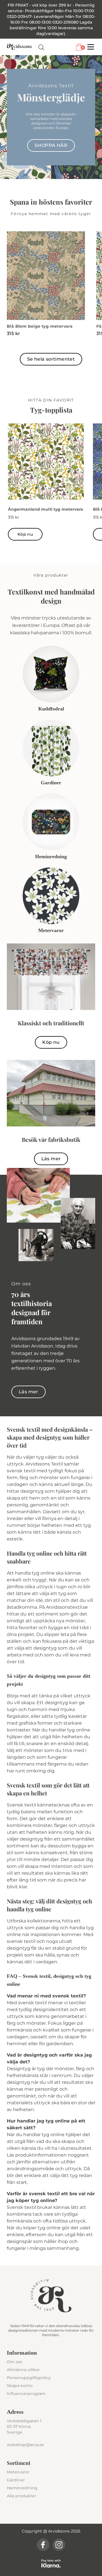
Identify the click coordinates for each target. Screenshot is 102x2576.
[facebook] (43, 2545)
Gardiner (16, 2480)
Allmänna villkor (23, 2370)
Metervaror (18, 2472)
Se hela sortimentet (51, 359)
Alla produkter (22, 2496)
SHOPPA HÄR (51, 145)
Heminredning (22, 2488)
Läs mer (51, 1159)
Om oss (14, 2362)
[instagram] (59, 2545)
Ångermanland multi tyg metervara (45, 509)
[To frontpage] (19, 47)
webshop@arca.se (25, 2445)
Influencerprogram (26, 2394)
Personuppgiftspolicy (29, 2378)
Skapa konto (20, 2386)
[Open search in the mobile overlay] (41, 47)
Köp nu (25, 534)
